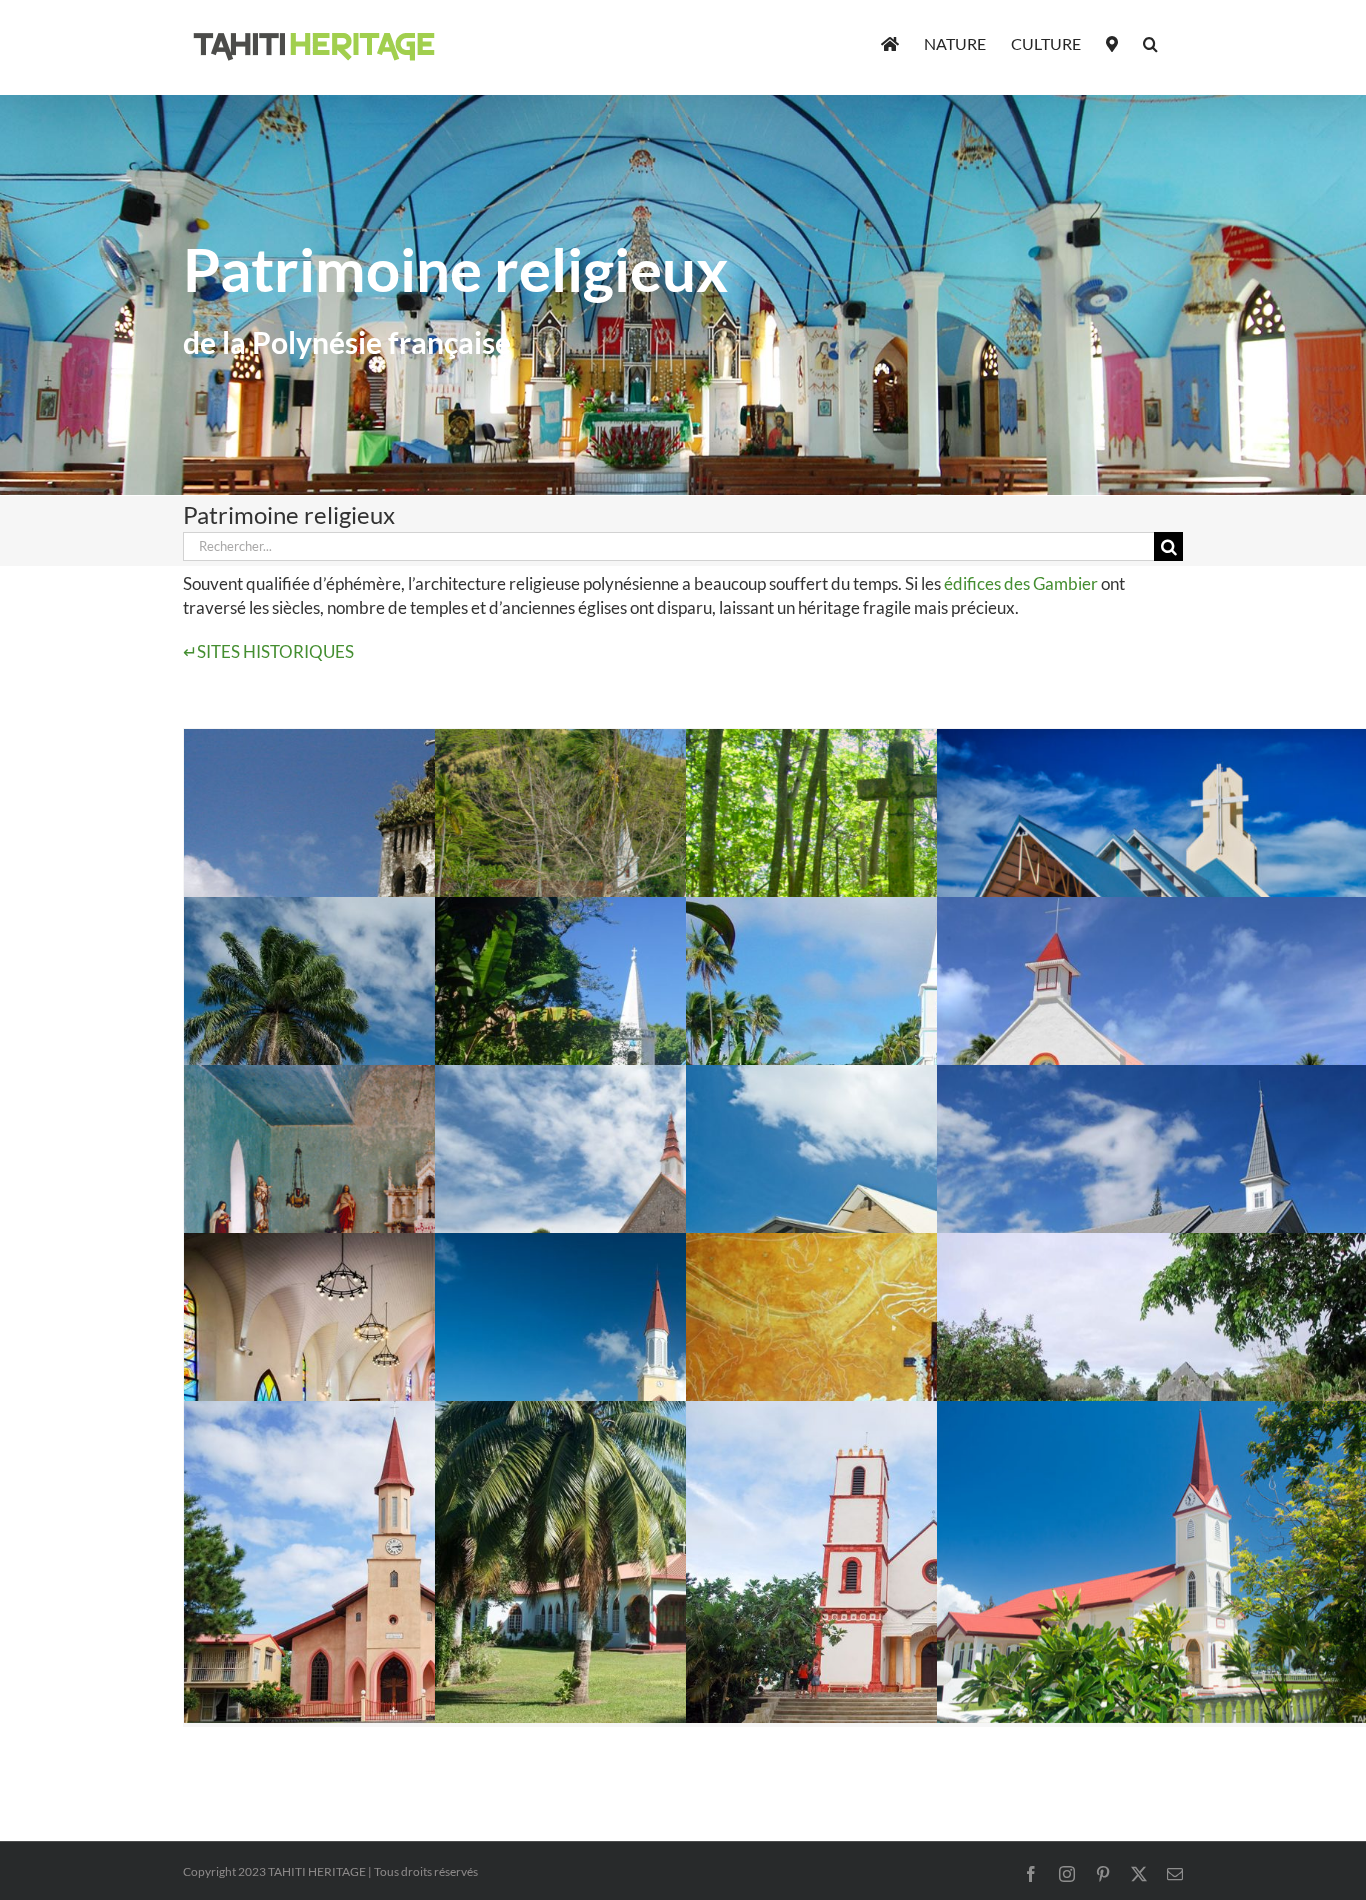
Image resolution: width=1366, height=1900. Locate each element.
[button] (1150, 42)
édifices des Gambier (1021, 583)
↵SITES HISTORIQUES (268, 651)
